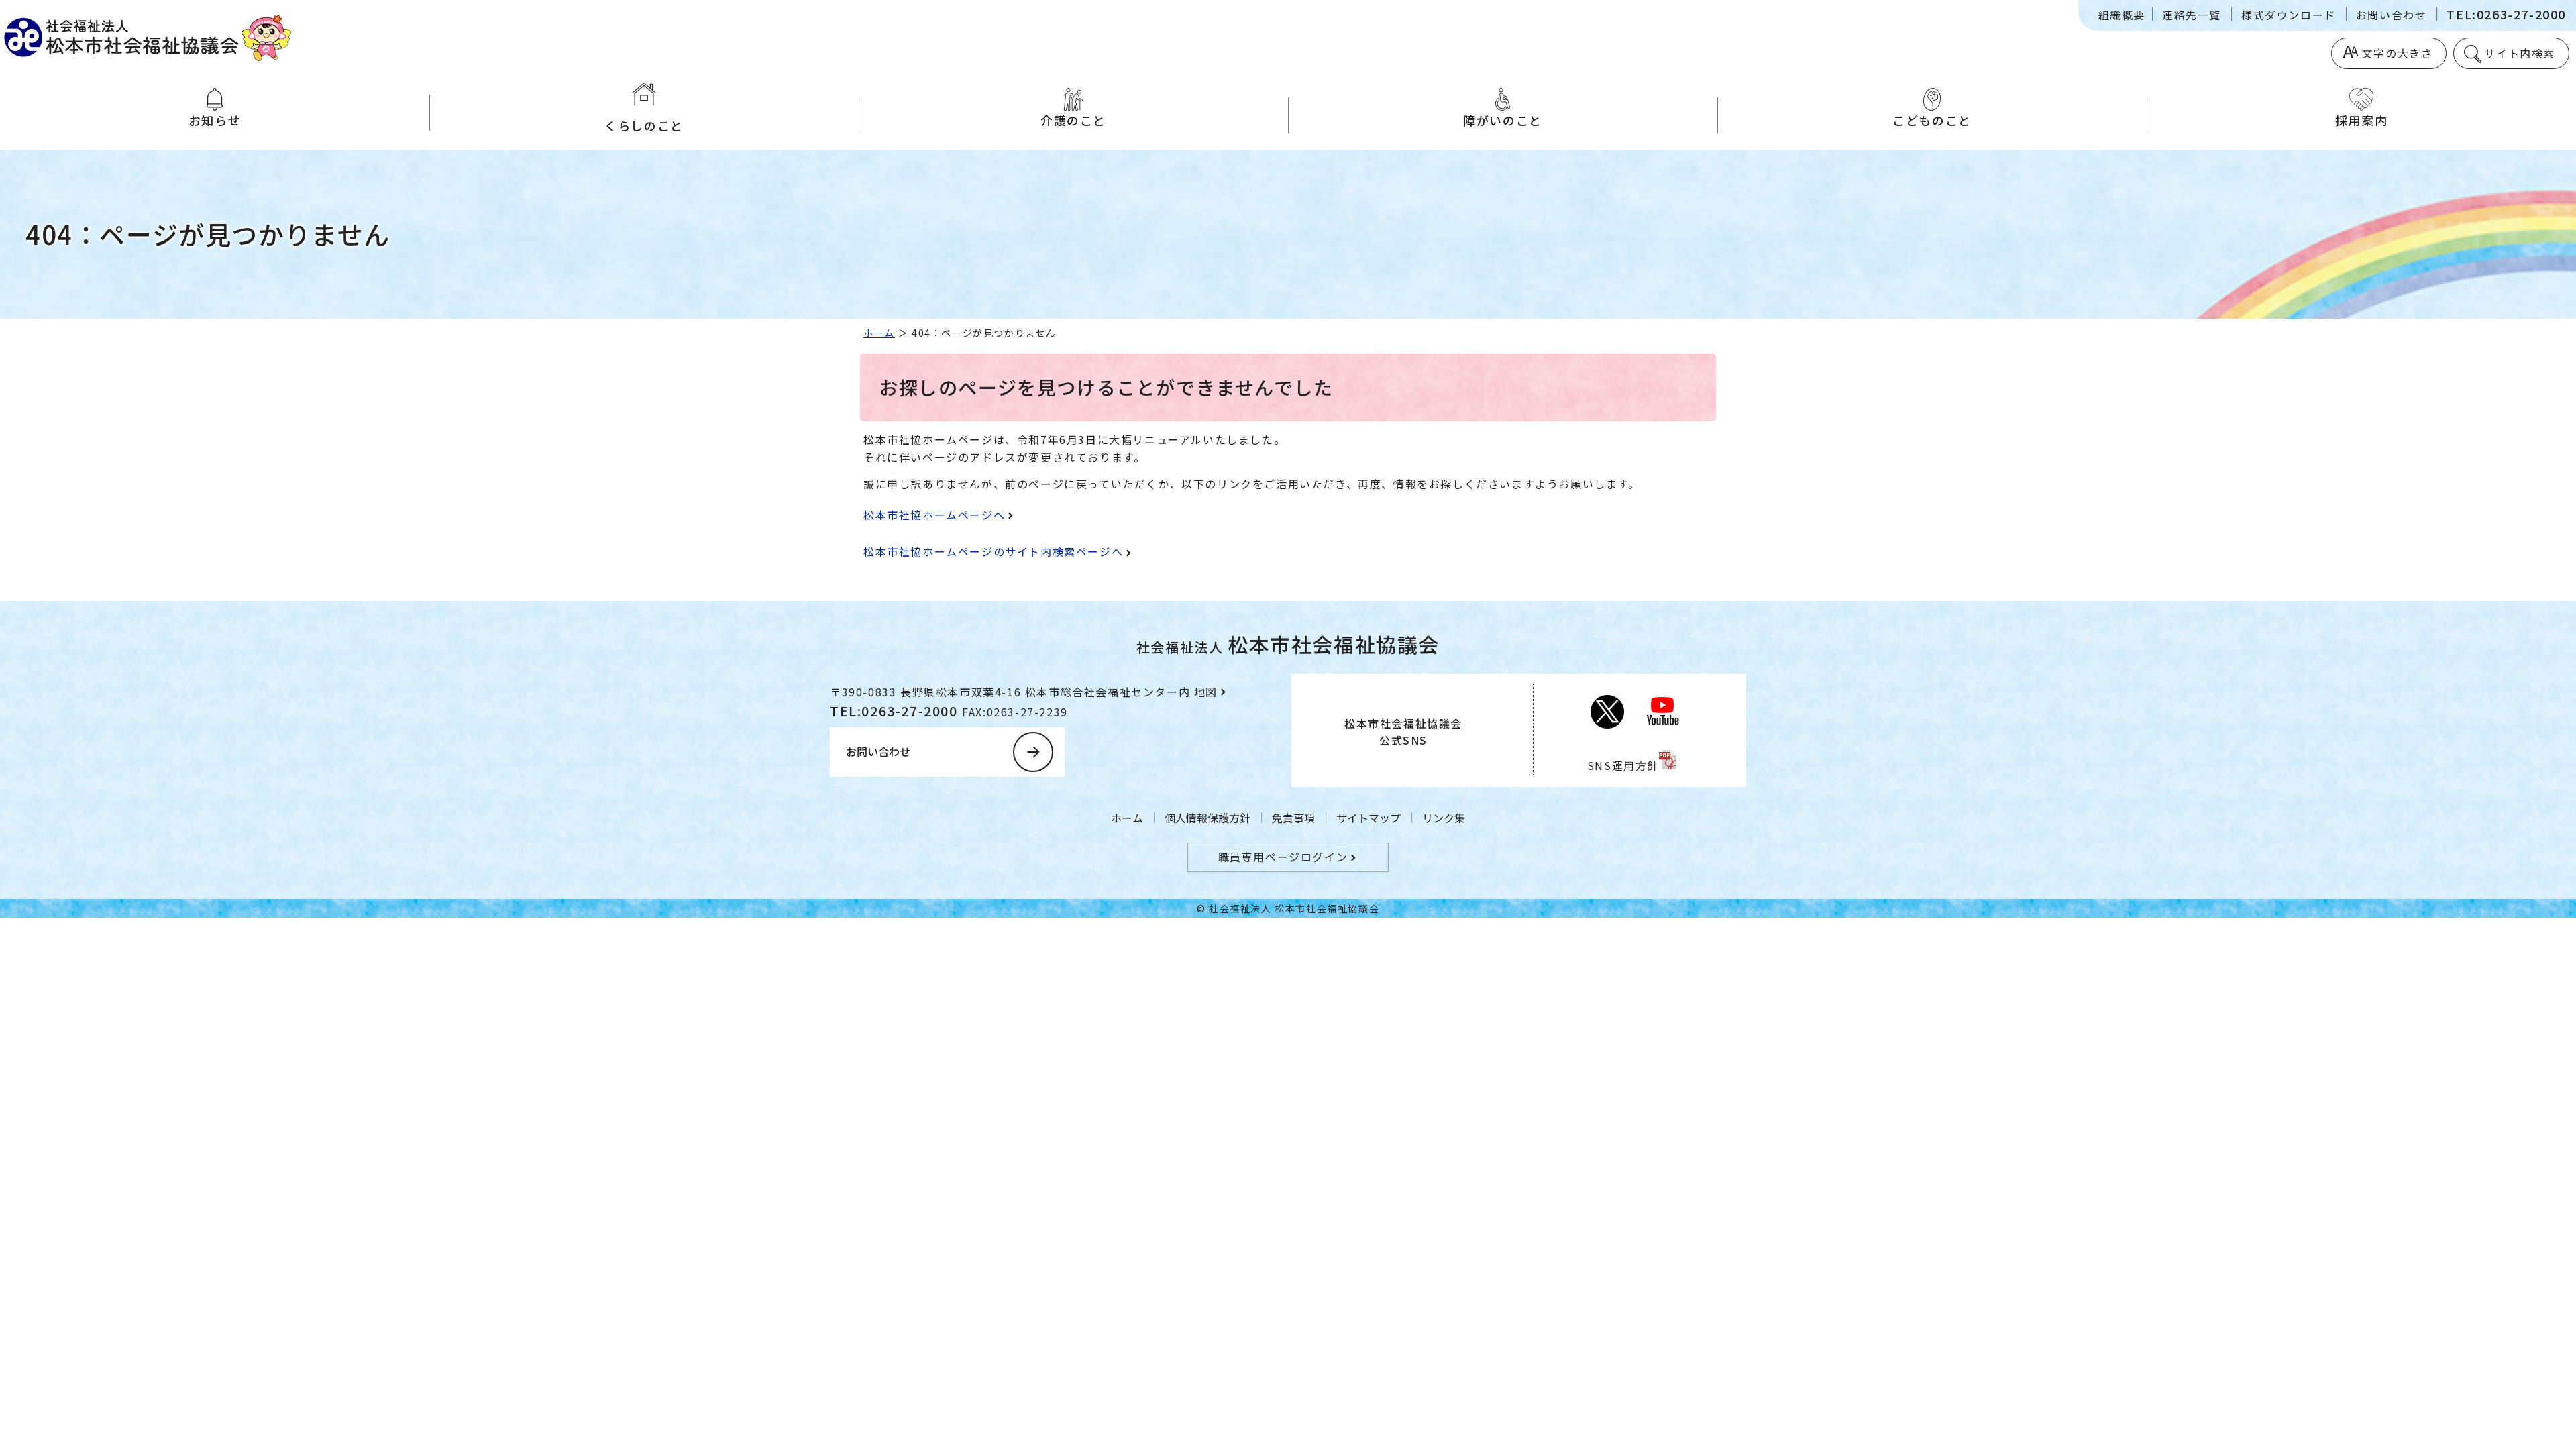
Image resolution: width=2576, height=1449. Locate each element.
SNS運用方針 (1623, 765)
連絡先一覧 (2192, 15)
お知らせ (215, 120)
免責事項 (1293, 818)
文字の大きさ (2398, 53)
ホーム (879, 333)
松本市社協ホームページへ (934, 515)
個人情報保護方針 (1207, 818)
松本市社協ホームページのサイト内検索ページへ (993, 551)
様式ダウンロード (2289, 15)
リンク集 (1444, 818)
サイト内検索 (2520, 53)
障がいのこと (1503, 120)
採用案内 (2361, 120)
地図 (1206, 692)
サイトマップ (1368, 818)
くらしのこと (644, 125)
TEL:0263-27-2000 (2506, 14)
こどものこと (1932, 120)
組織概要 (2122, 15)
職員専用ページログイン (1283, 857)
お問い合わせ (2392, 15)
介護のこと (1073, 120)
